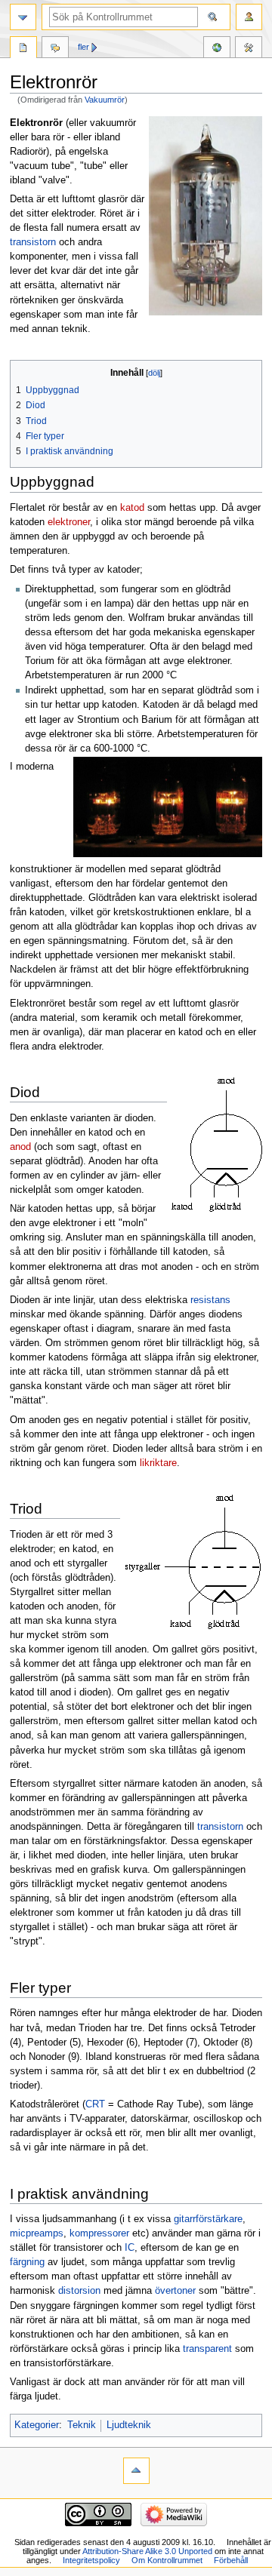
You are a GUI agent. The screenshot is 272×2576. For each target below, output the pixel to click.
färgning (27, 2262)
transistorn (33, 242)
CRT (95, 2104)
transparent (207, 2349)
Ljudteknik (129, 2425)
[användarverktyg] (249, 17)
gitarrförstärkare (208, 2219)
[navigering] (23, 17)
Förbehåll (231, 2560)
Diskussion (55, 49)
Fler (83, 47)
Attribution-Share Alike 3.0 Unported (147, 2551)
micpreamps (37, 2233)
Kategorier (37, 2425)
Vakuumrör (105, 100)
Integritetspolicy (91, 2560)
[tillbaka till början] (136, 2471)
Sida (23, 49)
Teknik (82, 2425)
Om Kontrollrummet (167, 2560)
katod (132, 508)
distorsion (79, 2291)
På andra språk (217, 49)
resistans (210, 1300)
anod (20, 1147)
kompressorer (99, 2233)
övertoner (175, 2291)
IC (130, 2248)
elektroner (69, 522)
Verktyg (249, 49)
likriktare (158, 1463)
